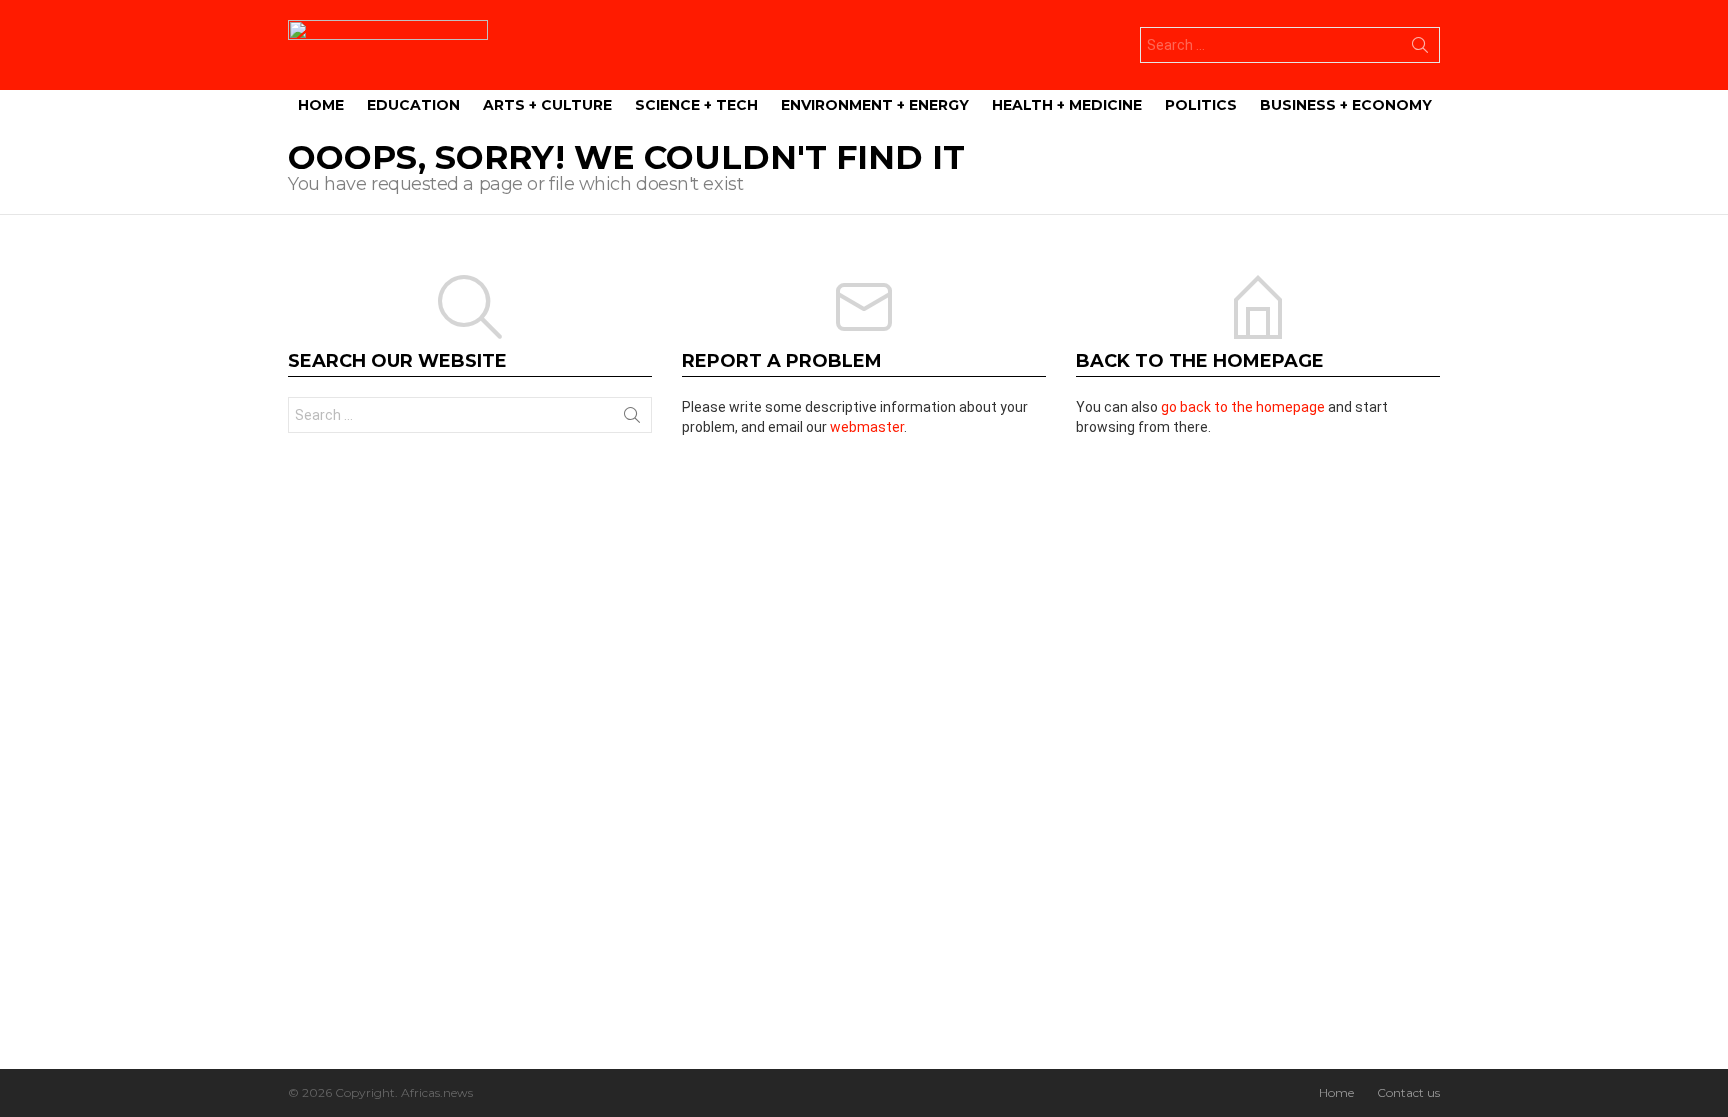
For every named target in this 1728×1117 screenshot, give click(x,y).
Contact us (1408, 1092)
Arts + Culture (547, 105)
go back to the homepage (1243, 407)
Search (1420, 49)
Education (413, 105)
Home (321, 105)
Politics (1201, 105)
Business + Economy (1346, 105)
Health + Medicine (1067, 105)
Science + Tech (696, 105)
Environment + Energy (875, 105)
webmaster (867, 427)
